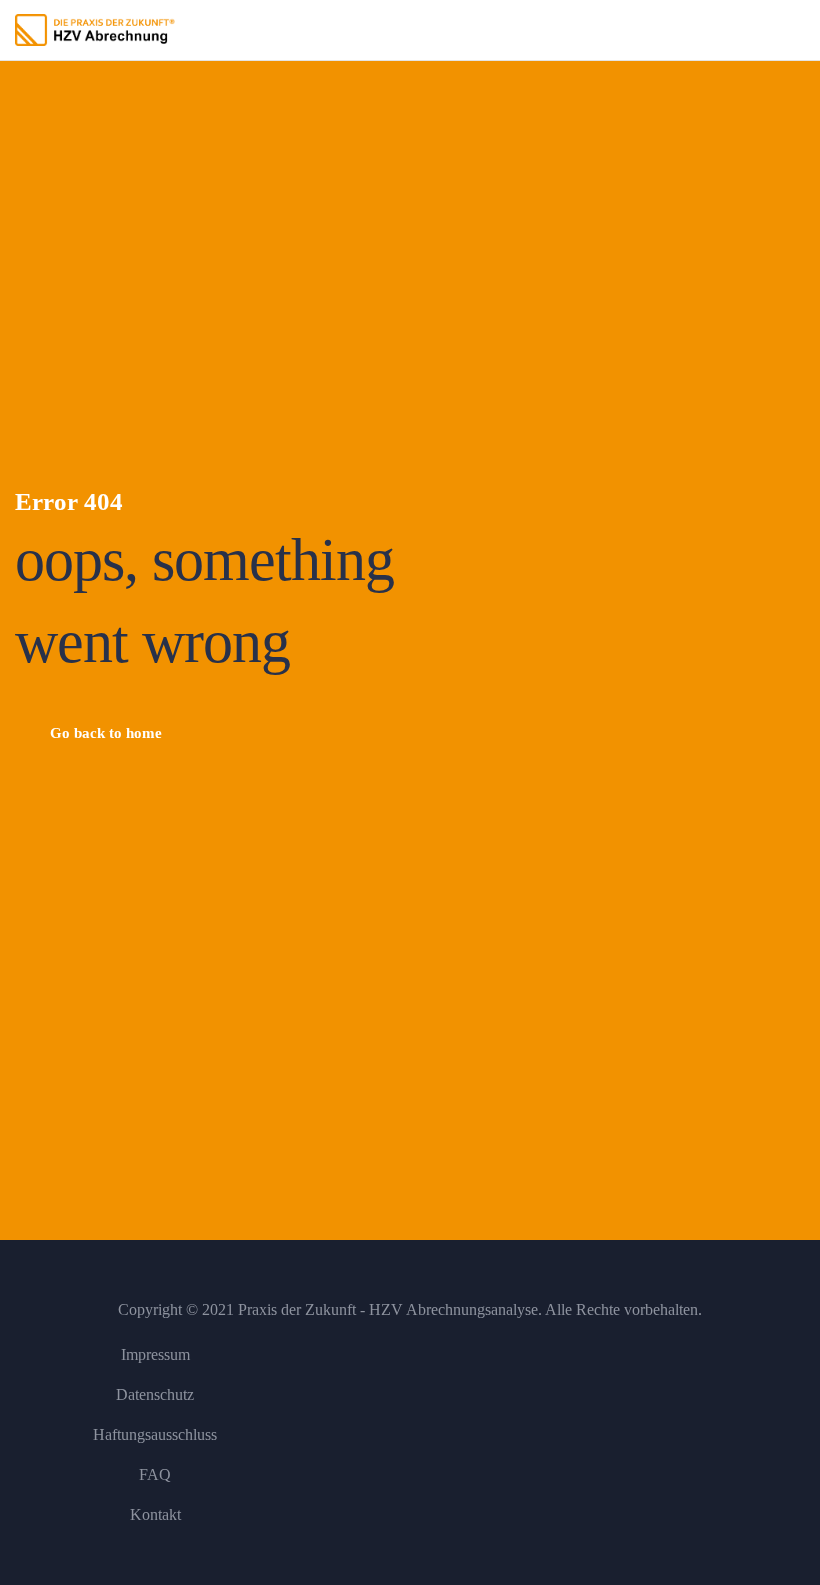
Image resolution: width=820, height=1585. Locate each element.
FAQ (155, 1474)
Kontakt (155, 1514)
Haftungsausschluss (155, 1434)
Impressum (155, 1354)
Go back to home (106, 733)
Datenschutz (155, 1394)
